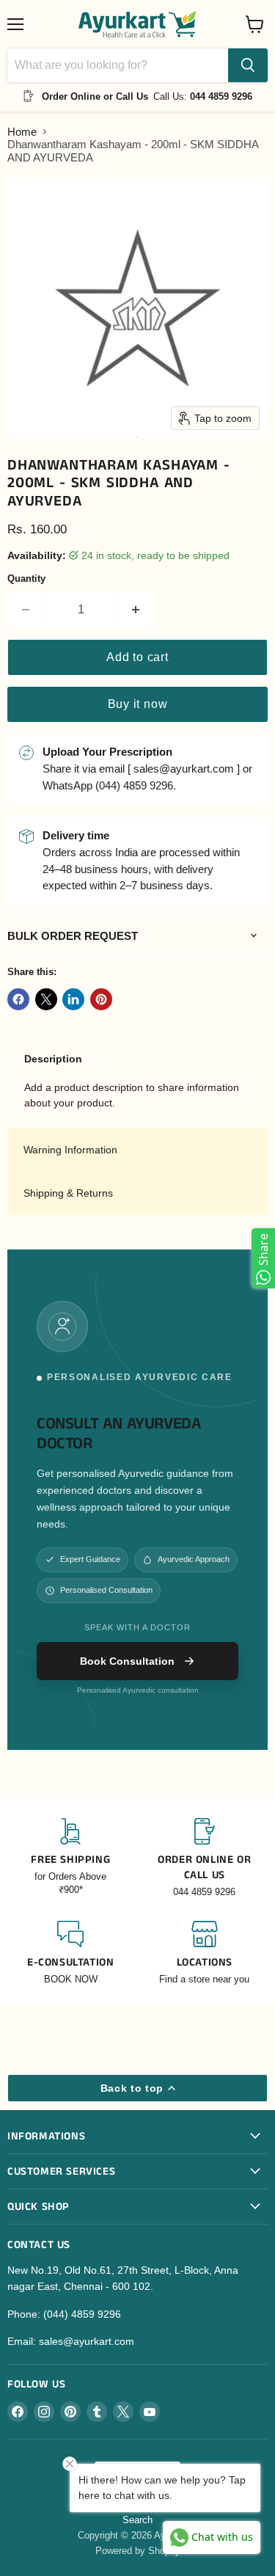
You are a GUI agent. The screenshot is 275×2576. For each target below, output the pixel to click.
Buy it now (138, 704)
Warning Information (70, 1150)
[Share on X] (46, 999)
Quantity (26, 579)
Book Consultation (127, 1661)
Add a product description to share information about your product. (132, 1095)
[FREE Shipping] (71, 1858)
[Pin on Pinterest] (101, 999)
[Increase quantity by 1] (137, 610)
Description (53, 1059)
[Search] (248, 65)
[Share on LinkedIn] (73, 999)
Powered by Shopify (138, 2551)
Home (22, 132)
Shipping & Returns (68, 1193)
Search (137, 2520)
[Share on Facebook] (18, 999)
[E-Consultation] (71, 1953)
